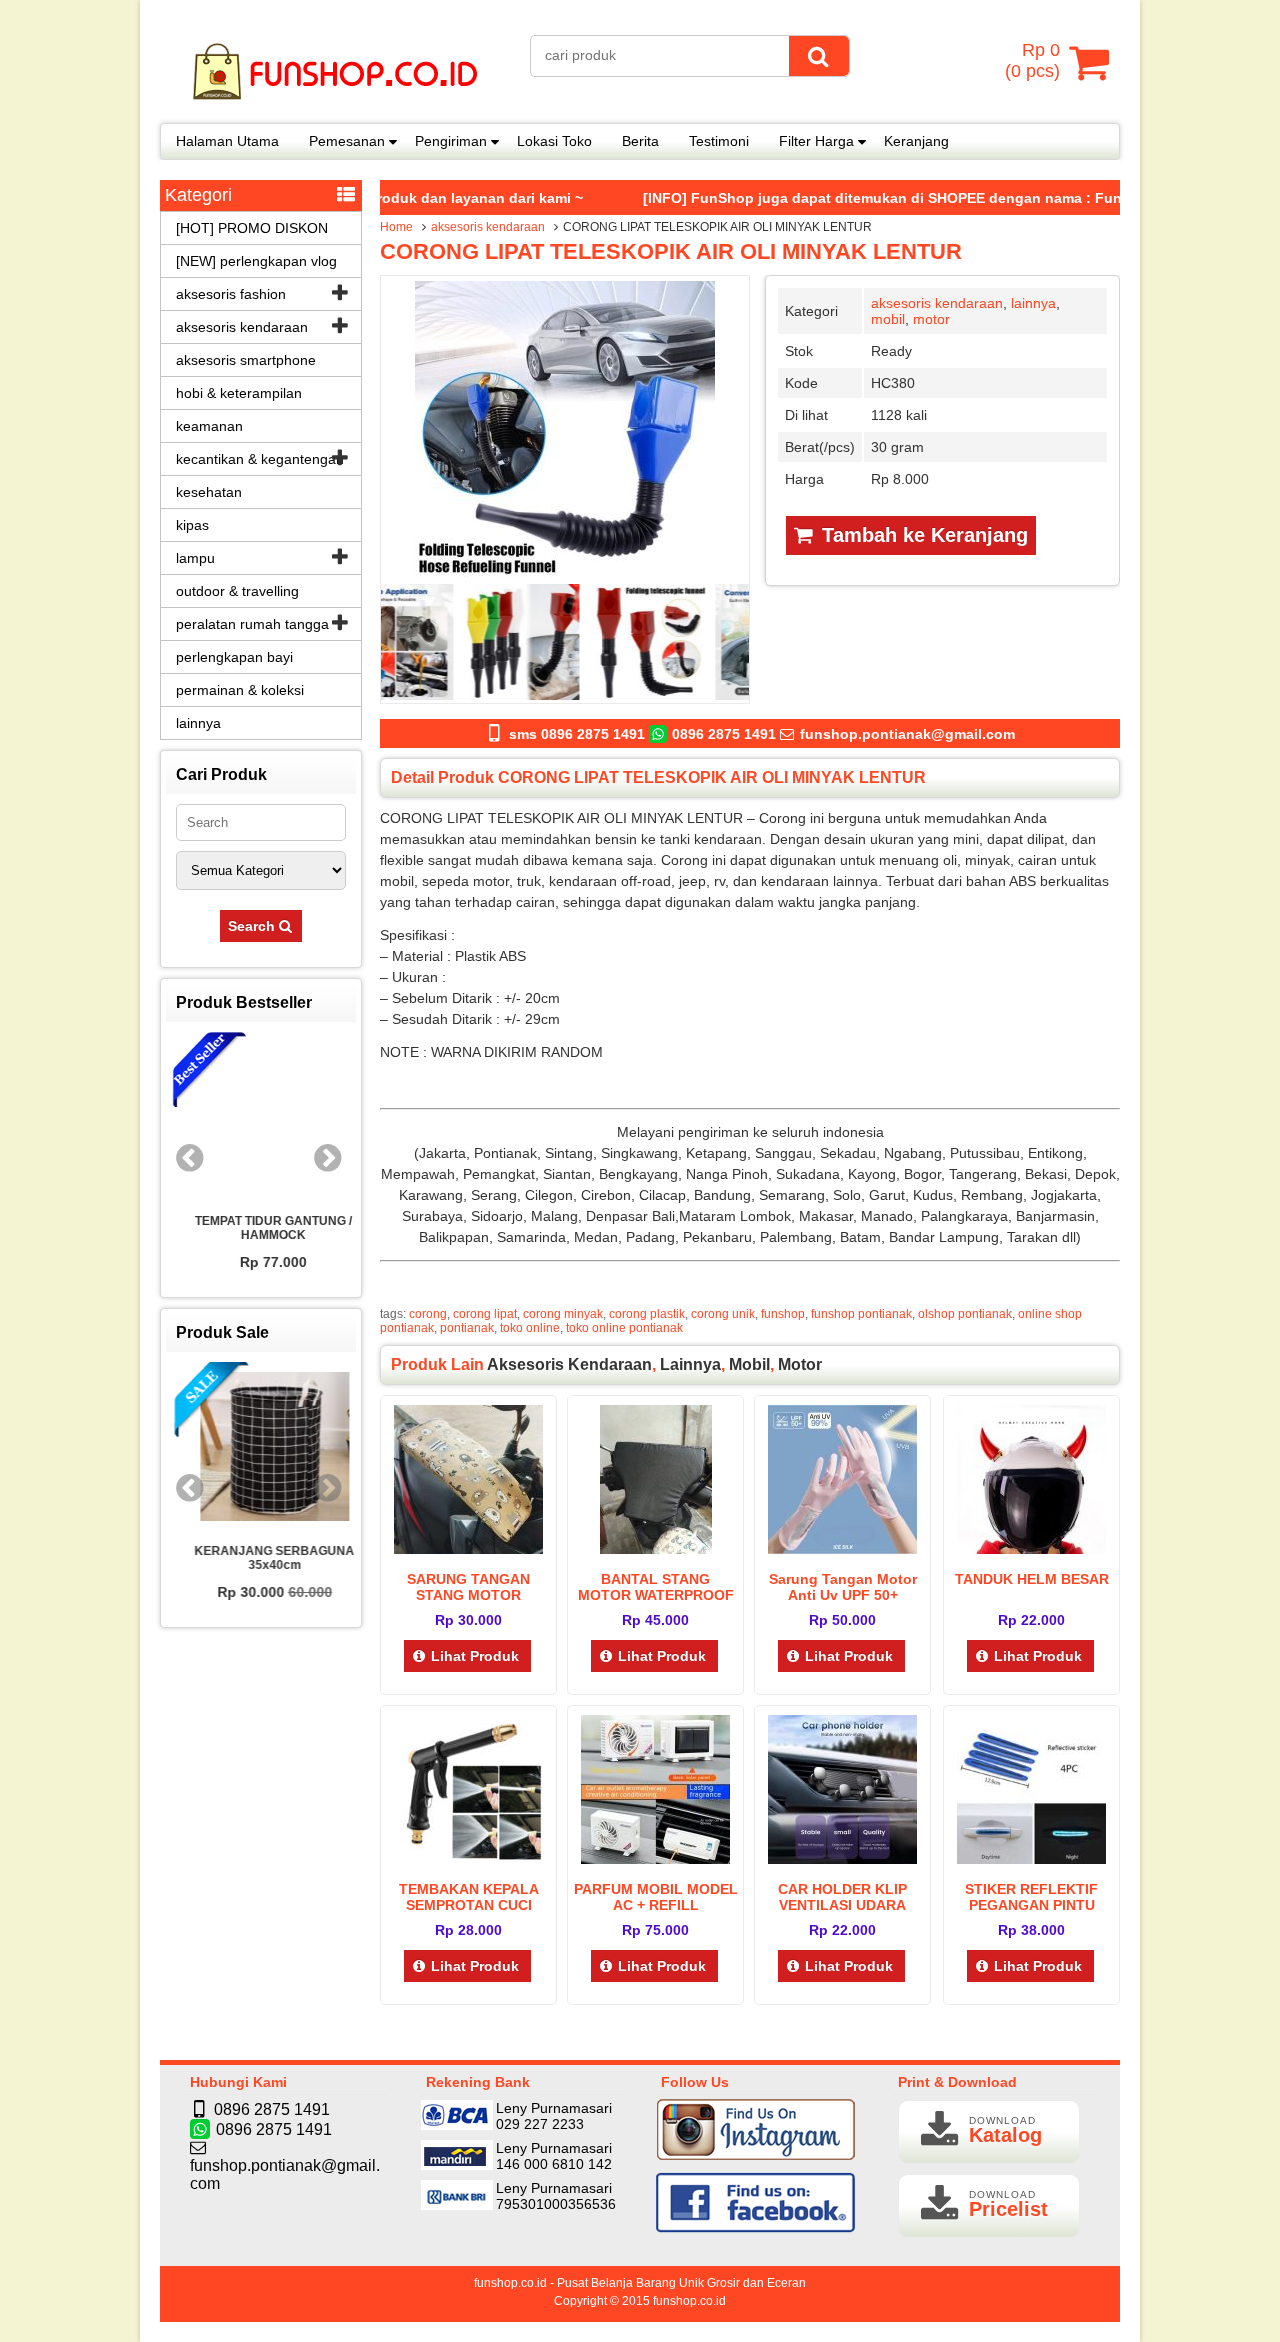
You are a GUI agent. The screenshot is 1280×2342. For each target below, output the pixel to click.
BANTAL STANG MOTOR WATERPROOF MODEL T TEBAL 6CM (656, 1595)
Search (253, 926)
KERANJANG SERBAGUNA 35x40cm (261, 1558)
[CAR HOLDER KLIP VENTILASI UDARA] (842, 1859)
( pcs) (1032, 60)
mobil (888, 319)
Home (396, 227)
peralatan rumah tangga (252, 624)
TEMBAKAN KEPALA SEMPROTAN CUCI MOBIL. (469, 1905)
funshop (783, 1314)
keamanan (209, 426)
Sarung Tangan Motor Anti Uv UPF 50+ (843, 1587)
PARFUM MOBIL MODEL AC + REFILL (656, 1897)
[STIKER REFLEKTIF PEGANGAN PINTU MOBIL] (1031, 1859)
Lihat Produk (475, 1656)
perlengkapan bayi (234, 657)
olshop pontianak (965, 1314)
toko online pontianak (624, 1328)
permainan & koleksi (240, 690)
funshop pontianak (861, 1314)
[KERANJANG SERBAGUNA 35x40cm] (261, 1448)
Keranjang (916, 141)
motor (931, 319)
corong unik (723, 1314)
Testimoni (719, 141)
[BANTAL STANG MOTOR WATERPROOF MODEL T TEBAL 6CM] (656, 1549)
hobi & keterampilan (239, 393)
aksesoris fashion (231, 294)
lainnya (1033, 303)
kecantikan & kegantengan (260, 459)
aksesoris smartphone (246, 360)
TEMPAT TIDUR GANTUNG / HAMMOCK (261, 1228)
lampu (195, 558)
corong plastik (647, 1314)
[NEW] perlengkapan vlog (256, 261)
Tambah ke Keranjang (922, 535)
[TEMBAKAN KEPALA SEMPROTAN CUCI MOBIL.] (468, 1859)
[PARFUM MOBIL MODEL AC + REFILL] (655, 1859)
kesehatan (209, 492)
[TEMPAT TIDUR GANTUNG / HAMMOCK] (261, 1118)
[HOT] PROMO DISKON (252, 228)
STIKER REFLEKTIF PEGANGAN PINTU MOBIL (1031, 1905)
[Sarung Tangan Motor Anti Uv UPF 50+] (842, 1549)
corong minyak (563, 1314)
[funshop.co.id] (335, 110)
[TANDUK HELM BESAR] (1031, 1549)
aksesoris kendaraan (488, 227)
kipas (192, 525)
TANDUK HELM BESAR (1032, 1579)
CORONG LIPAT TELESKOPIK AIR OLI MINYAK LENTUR (671, 251)
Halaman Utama (227, 141)
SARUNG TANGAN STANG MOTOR (468, 1587)
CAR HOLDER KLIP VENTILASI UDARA (842, 1897)
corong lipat (485, 1314)
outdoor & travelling (237, 591)
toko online (530, 1328)
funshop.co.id (689, 2301)
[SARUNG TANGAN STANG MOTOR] (468, 1549)
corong (428, 1314)
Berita (640, 141)
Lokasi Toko (554, 141)
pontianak (467, 1328)
